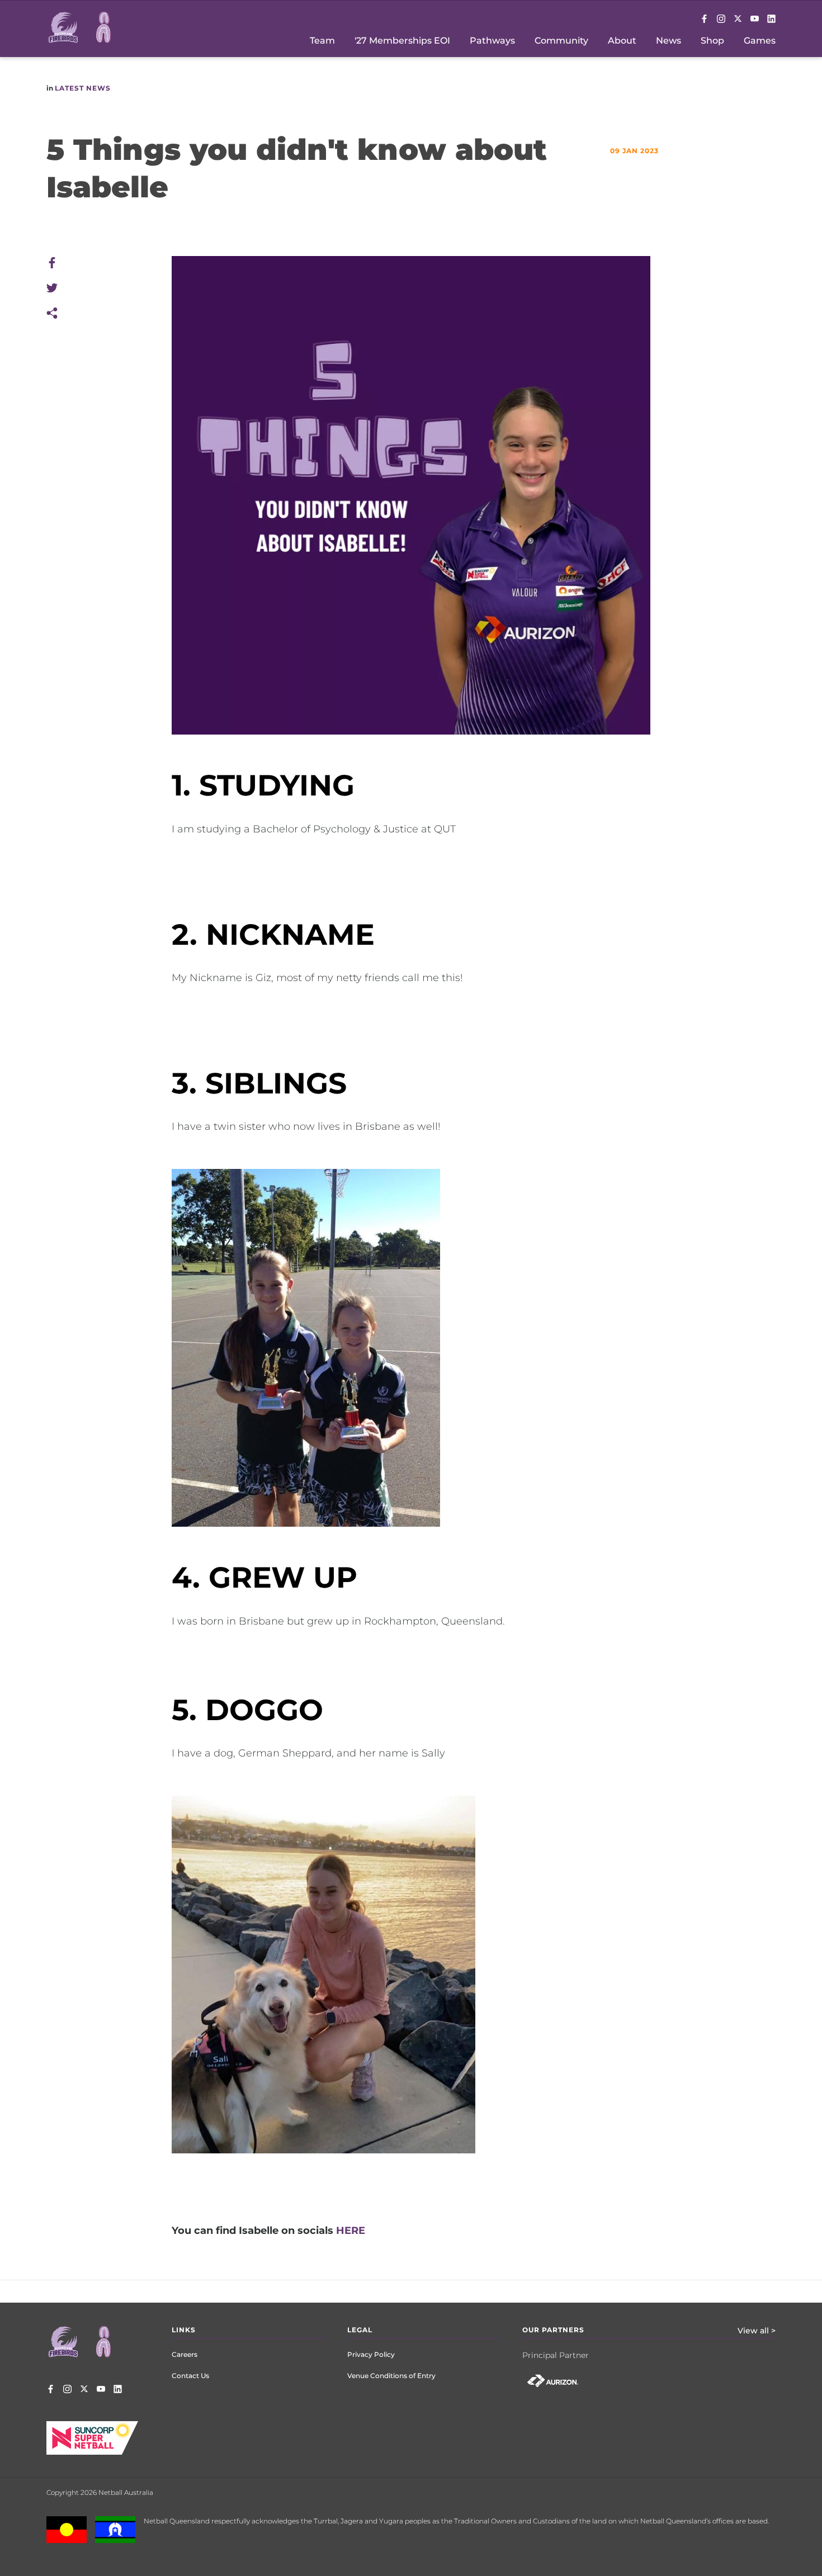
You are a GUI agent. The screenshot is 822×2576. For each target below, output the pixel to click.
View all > (757, 2331)
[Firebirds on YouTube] (755, 20)
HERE (351, 2231)
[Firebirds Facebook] (704, 20)
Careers (185, 2354)
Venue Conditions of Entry (391, 2376)
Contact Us (190, 2376)
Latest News (83, 88)
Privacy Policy (371, 2354)
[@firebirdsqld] (721, 20)
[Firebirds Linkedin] (771, 20)
